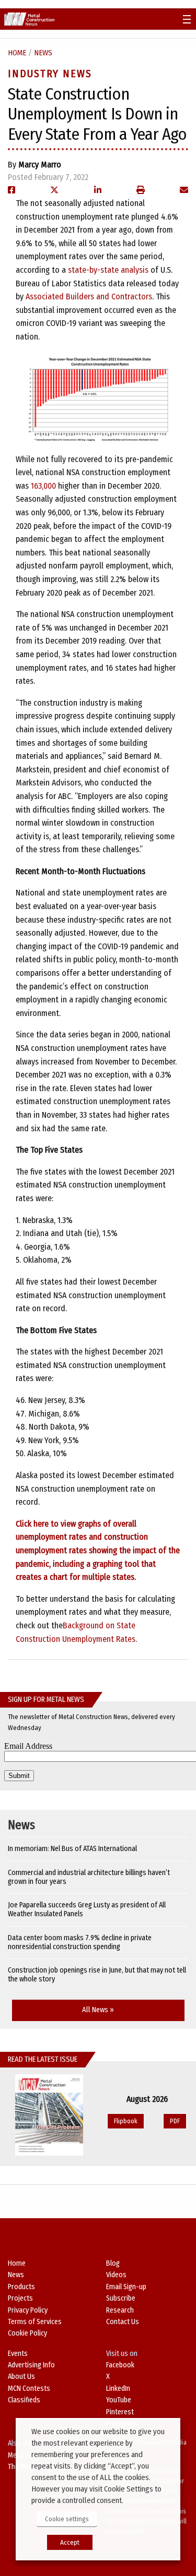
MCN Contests (29, 2388)
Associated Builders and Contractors (89, 297)
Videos (116, 2275)
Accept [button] (70, 2542)
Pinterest (120, 2412)
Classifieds (24, 2400)
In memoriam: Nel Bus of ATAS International (72, 1849)
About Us (21, 2377)
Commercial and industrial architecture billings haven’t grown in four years (89, 1877)
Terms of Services (35, 2322)
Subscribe (121, 2298)
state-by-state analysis (108, 270)
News (43, 53)
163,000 (43, 486)
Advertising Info (31, 2365)
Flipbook (126, 2121)
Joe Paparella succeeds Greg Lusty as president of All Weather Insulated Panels (87, 1909)
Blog (113, 2263)
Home (17, 53)
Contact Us (123, 2322)
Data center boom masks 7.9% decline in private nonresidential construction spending (80, 1942)
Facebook (120, 2365)
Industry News (50, 74)
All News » (98, 2010)
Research (120, 2310)
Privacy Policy (28, 2310)
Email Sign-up (126, 2287)
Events (18, 2354)
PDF (175, 2121)
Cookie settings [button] (67, 2519)
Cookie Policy (27, 2333)
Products (21, 2287)
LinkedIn (118, 2388)
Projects (20, 2298)
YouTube (119, 2400)
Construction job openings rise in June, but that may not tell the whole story (97, 1975)
